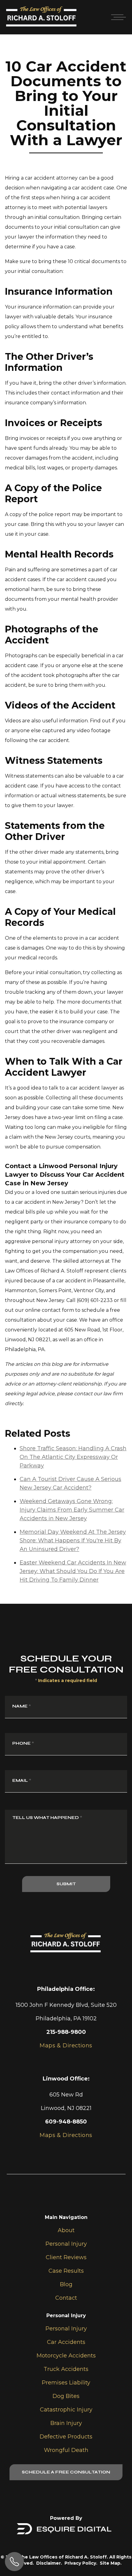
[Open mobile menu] (117, 17)
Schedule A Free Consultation (66, 2472)
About (66, 2230)
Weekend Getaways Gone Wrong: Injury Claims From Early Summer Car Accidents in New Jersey (72, 1510)
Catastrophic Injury (66, 2410)
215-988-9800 (66, 2032)
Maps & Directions (66, 2135)
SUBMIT (66, 1884)
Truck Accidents (66, 2369)
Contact (66, 2298)
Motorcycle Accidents (66, 2356)
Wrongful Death (66, 2450)
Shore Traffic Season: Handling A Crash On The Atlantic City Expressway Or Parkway (73, 1457)
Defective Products (66, 2437)
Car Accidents (66, 2342)
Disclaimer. (49, 2563)
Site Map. (111, 2563)
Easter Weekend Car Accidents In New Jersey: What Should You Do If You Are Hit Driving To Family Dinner (73, 1571)
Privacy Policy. (81, 2563)
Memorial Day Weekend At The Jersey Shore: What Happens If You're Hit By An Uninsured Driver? (73, 1541)
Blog (66, 2284)
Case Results (66, 2271)
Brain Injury (66, 2423)
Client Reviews (66, 2257)
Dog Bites (66, 2396)
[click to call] (14, 2562)
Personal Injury (66, 2244)
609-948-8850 (66, 2122)
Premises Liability (66, 2383)
